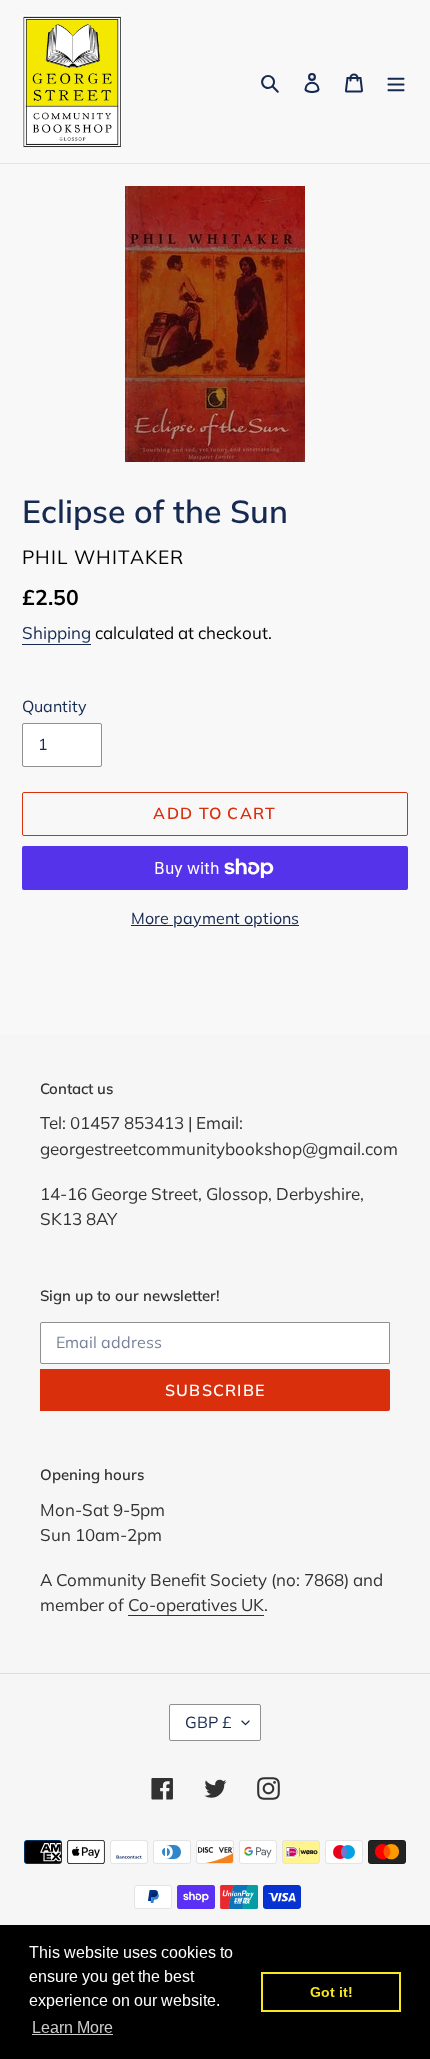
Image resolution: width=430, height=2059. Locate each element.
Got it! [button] (331, 1992)
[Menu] (396, 81)
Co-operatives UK (196, 1604)
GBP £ (208, 1722)
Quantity (54, 706)
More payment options (215, 918)
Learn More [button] (72, 2027)
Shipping (56, 632)
